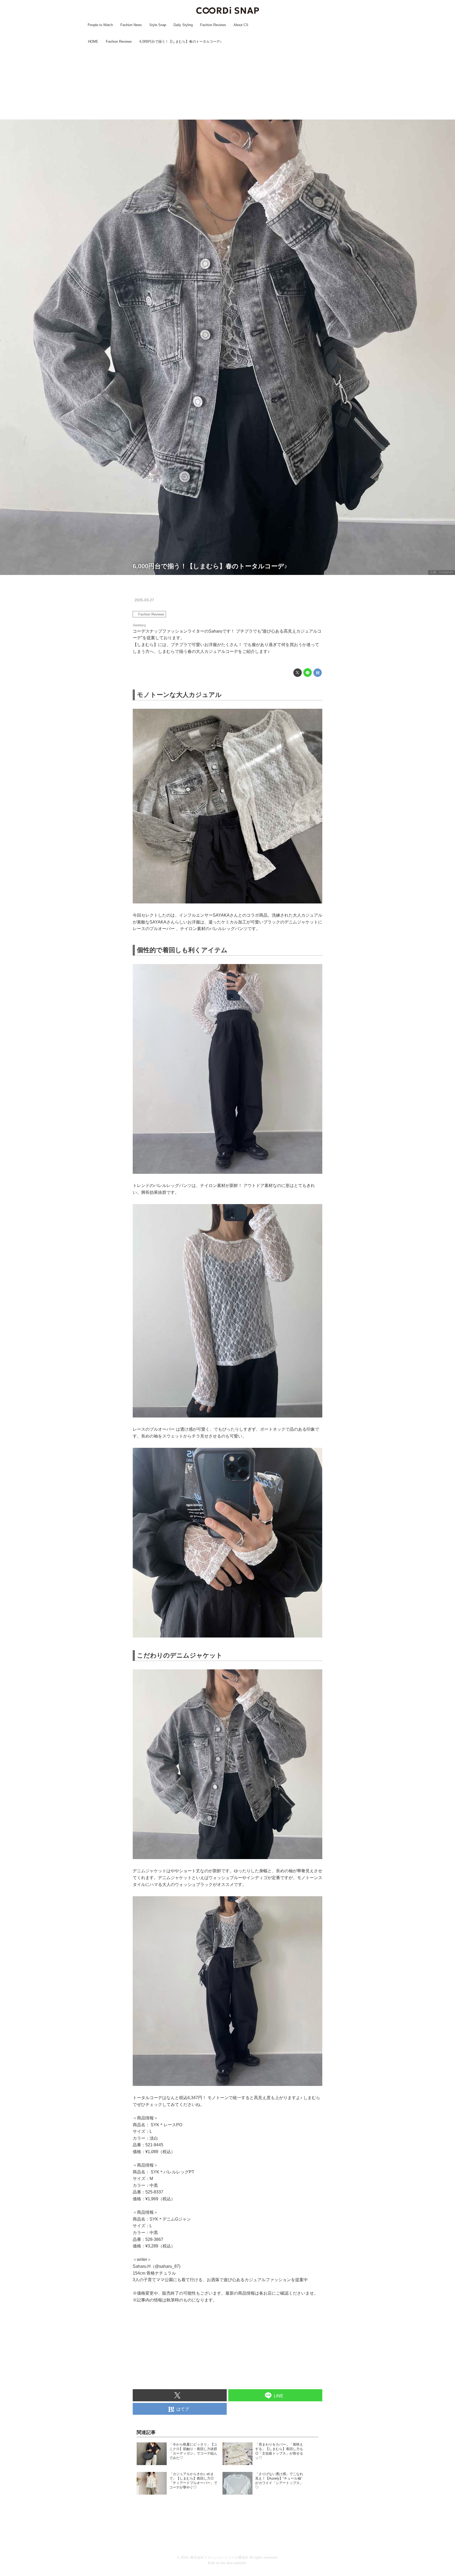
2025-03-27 (144, 600)
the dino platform (233, 2563)
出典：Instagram (442, 572)
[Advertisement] (227, 82)
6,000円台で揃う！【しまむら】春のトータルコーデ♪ (210, 566)
